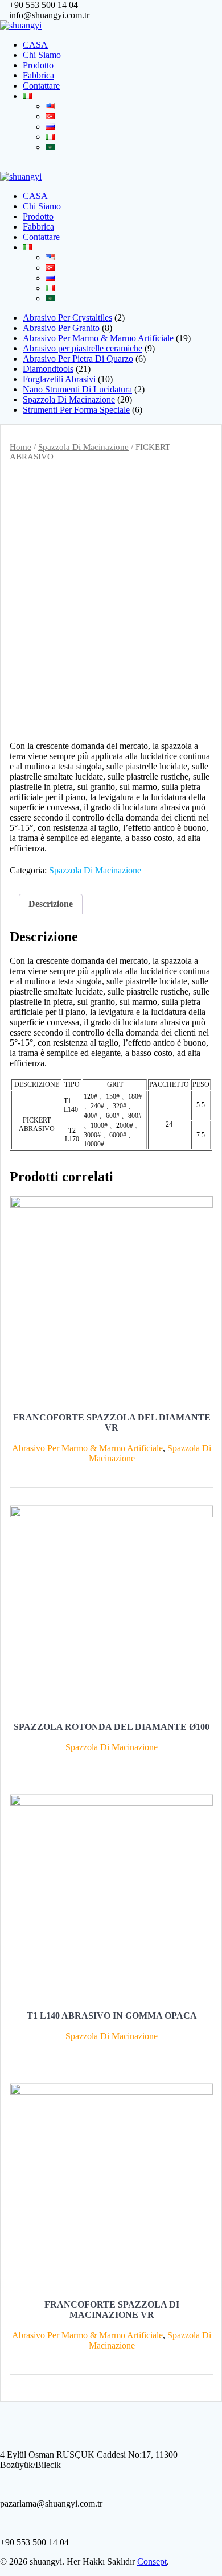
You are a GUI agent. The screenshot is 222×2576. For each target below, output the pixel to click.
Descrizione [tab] (51, 904)
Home (20, 447)
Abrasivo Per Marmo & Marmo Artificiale (87, 1448)
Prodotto (38, 65)
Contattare (41, 86)
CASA (35, 45)
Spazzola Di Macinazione (83, 447)
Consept (152, 2561)
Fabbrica (38, 75)
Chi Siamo (42, 55)
